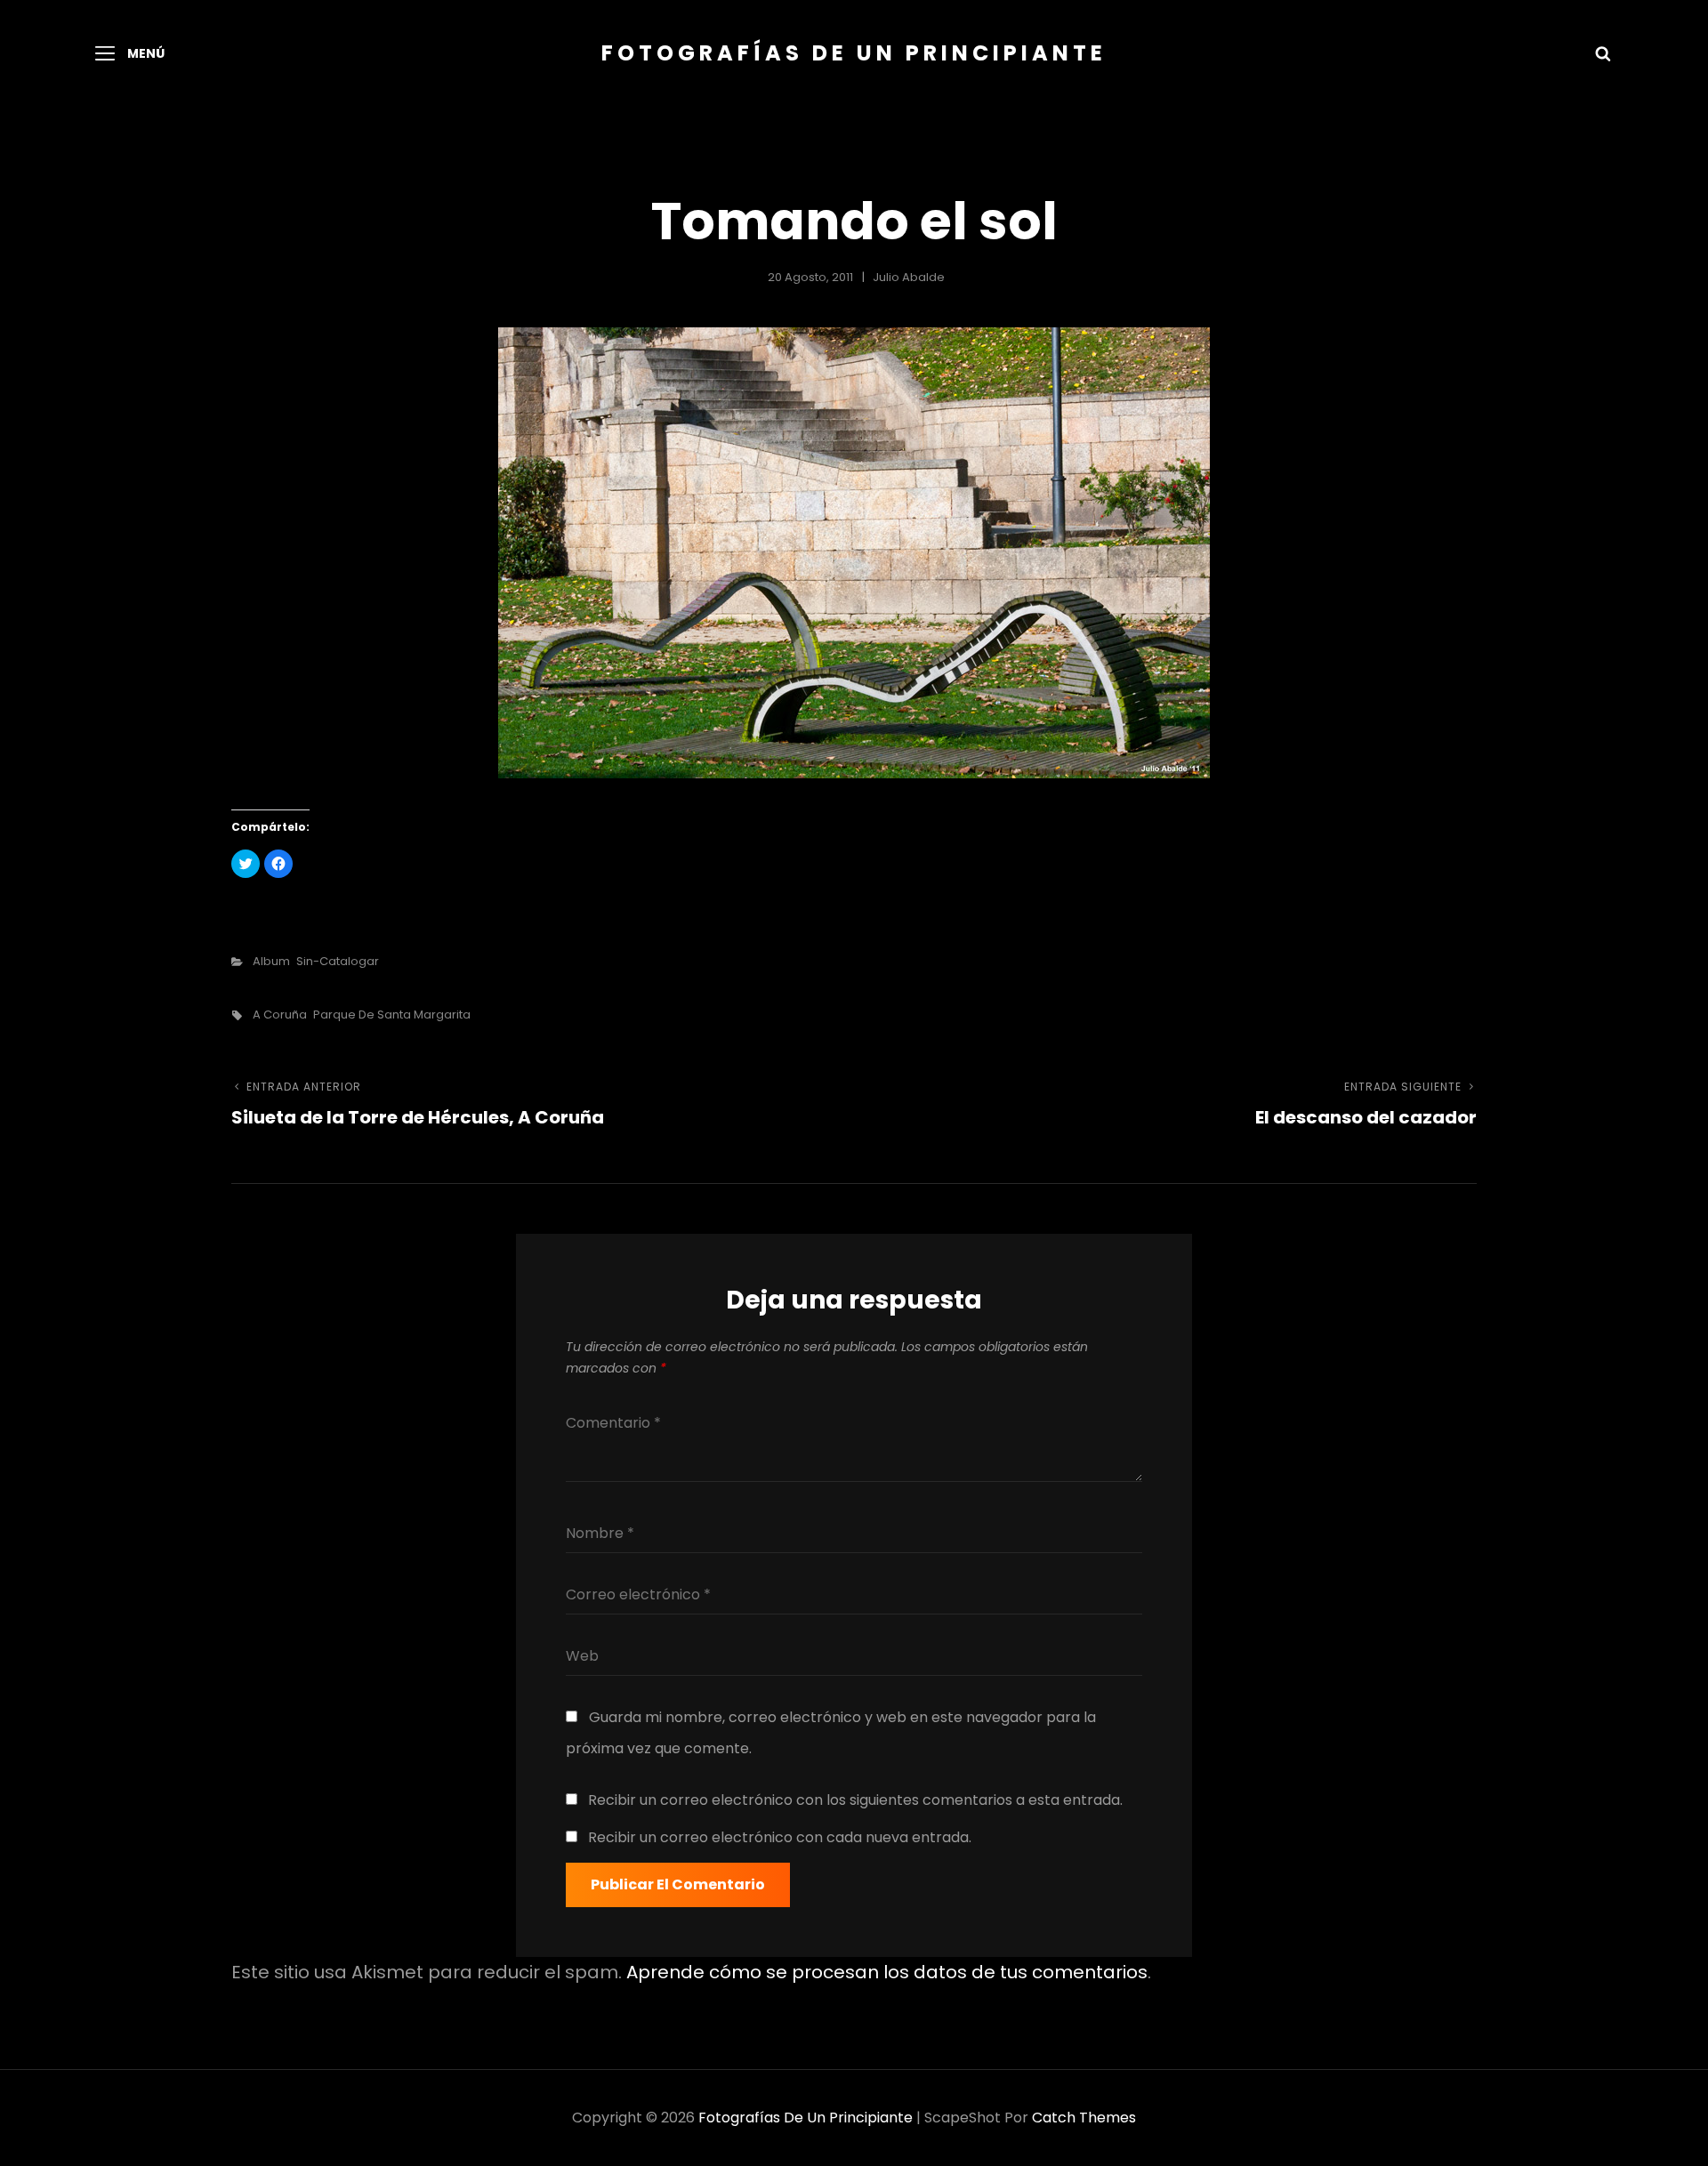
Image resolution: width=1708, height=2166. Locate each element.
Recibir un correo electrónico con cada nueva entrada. (780, 1837)
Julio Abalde (909, 277)
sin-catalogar (338, 961)
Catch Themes (1084, 2118)
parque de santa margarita (392, 1015)
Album (271, 961)
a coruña (280, 1015)
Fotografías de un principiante (854, 53)
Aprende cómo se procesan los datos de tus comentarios (887, 1972)
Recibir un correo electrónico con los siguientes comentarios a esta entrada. (855, 1800)
